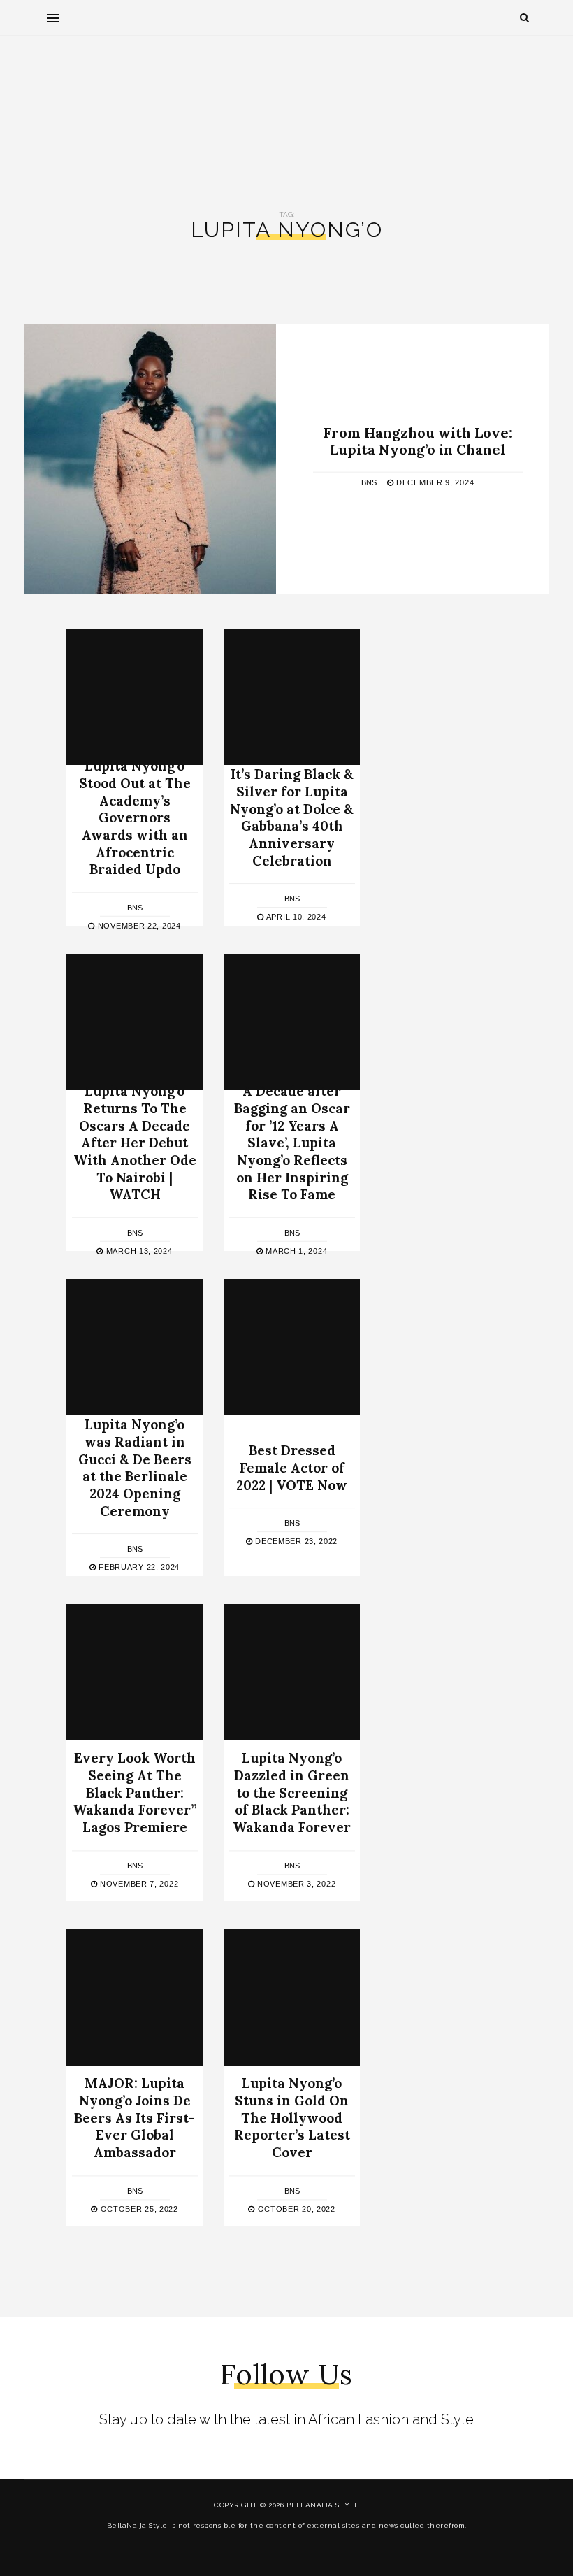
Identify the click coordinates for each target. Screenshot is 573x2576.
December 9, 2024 (434, 482)
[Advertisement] (286, 113)
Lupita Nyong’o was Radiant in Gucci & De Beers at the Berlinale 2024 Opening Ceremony (135, 1467)
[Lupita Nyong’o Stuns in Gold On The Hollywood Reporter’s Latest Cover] (292, 1997)
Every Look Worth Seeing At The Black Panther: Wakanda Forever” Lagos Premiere (135, 1793)
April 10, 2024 (295, 917)
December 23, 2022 (295, 1542)
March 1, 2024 (295, 1251)
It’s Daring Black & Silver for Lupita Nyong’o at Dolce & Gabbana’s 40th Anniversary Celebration (292, 817)
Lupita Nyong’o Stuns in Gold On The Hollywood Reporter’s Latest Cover (292, 2118)
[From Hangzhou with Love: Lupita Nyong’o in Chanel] (150, 459)
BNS (369, 482)
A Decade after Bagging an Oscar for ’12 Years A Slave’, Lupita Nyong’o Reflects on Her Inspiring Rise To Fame (292, 1143)
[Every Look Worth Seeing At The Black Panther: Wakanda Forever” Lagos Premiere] (135, 1672)
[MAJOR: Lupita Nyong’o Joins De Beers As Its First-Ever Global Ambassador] (135, 1997)
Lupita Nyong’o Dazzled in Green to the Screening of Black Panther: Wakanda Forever (292, 1793)
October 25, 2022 (138, 2209)
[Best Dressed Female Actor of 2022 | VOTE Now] (292, 1347)
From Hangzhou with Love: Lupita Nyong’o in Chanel (418, 441)
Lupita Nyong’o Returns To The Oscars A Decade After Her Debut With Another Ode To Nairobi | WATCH (135, 1143)
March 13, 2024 (138, 1251)
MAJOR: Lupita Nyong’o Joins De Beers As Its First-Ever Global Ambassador (135, 2118)
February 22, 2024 (138, 1568)
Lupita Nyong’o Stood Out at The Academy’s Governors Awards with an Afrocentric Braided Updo (135, 817)
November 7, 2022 (138, 1884)
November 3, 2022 (295, 1884)
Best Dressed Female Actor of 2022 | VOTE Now (292, 1467)
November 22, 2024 (138, 926)
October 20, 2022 (295, 2209)
